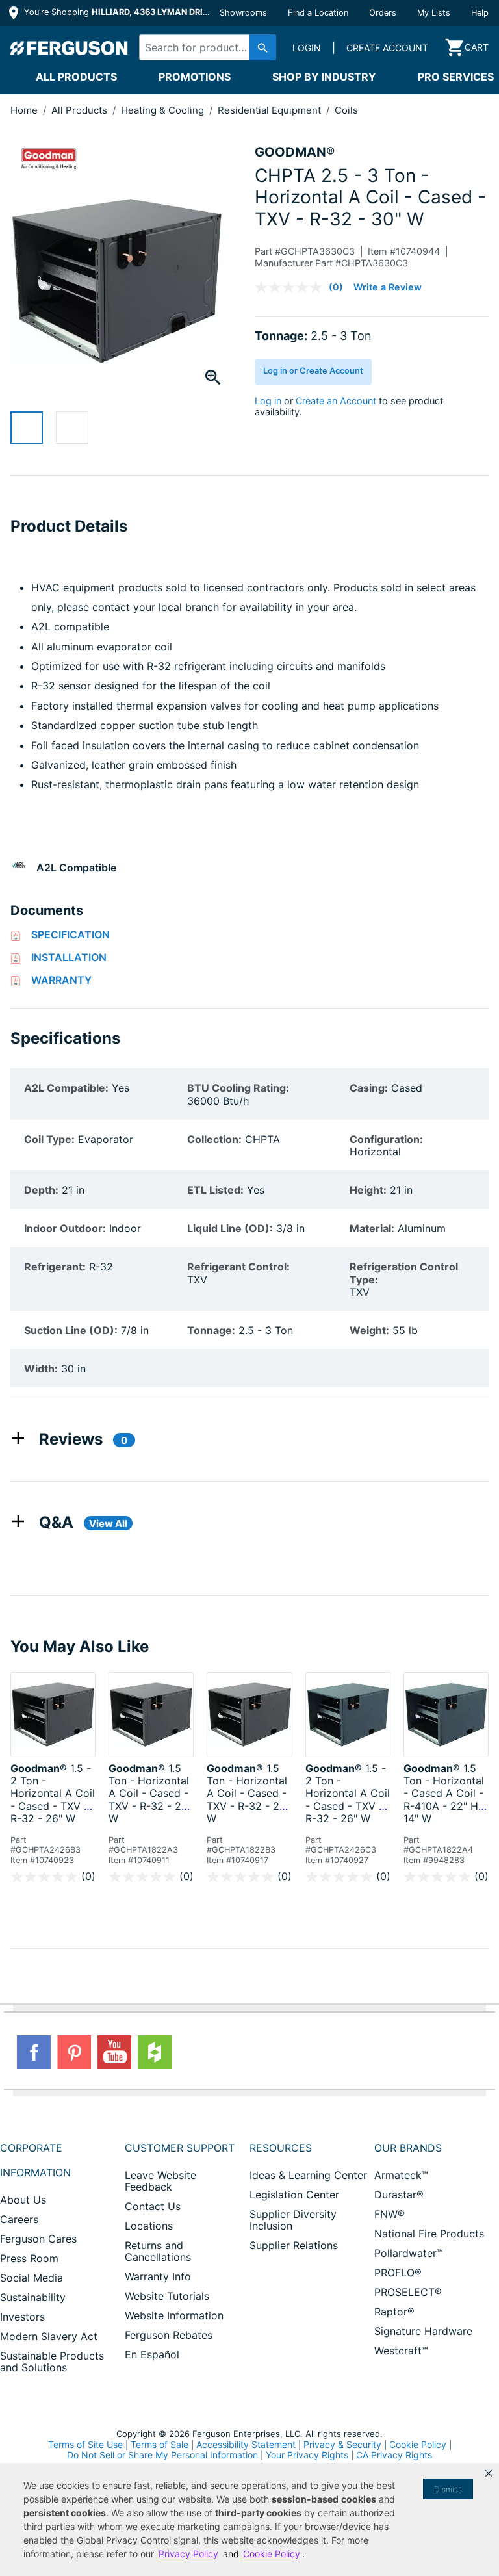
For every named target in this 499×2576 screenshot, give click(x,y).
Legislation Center (294, 2195)
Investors (22, 2317)
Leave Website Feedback (160, 2181)
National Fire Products (429, 2234)
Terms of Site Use (85, 2444)
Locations (149, 2226)
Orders (383, 13)
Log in (268, 401)
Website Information (174, 2315)
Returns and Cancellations (158, 2251)
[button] (489, 2473)
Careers (19, 2219)
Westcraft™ (401, 2351)
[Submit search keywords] (263, 47)
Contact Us (153, 2206)
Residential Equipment (271, 110)
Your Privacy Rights (307, 2455)
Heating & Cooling (164, 110)
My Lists (434, 13)
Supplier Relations (294, 2245)
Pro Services (456, 77)
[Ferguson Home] (70, 47)
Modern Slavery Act (49, 2336)
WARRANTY (61, 980)
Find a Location (318, 13)
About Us (23, 2200)
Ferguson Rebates (169, 2335)
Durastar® (399, 2195)
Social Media (32, 2278)
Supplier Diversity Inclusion (293, 2220)
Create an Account (336, 401)
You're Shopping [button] (118, 12)
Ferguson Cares (38, 2239)
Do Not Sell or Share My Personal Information (162, 2455)
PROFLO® (398, 2273)
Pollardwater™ (409, 2253)
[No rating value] (292, 287)
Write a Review (388, 287)
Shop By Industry (324, 77)
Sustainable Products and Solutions (52, 2362)
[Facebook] (34, 2052)
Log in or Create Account (313, 371)
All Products (76, 77)
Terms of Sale (160, 2444)
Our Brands (408, 2148)
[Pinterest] (74, 2052)
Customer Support (180, 2148)
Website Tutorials (167, 2296)
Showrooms (243, 13)
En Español (152, 2354)
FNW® (390, 2214)
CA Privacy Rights (394, 2455)
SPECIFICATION (70, 934)
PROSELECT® (408, 2292)
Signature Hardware (423, 2331)
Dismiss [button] (448, 2489)
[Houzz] (155, 2052)
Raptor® (394, 2312)
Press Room (29, 2258)
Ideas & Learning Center (308, 2175)
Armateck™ (401, 2175)
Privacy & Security (342, 2444)
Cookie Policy (418, 2444)
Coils (346, 110)
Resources (281, 2148)
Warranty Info (158, 2276)
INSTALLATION (69, 957)
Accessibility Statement (246, 2444)
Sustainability (33, 2297)
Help (480, 13)
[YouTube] (114, 2052)
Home (24, 110)
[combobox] (204, 47)
